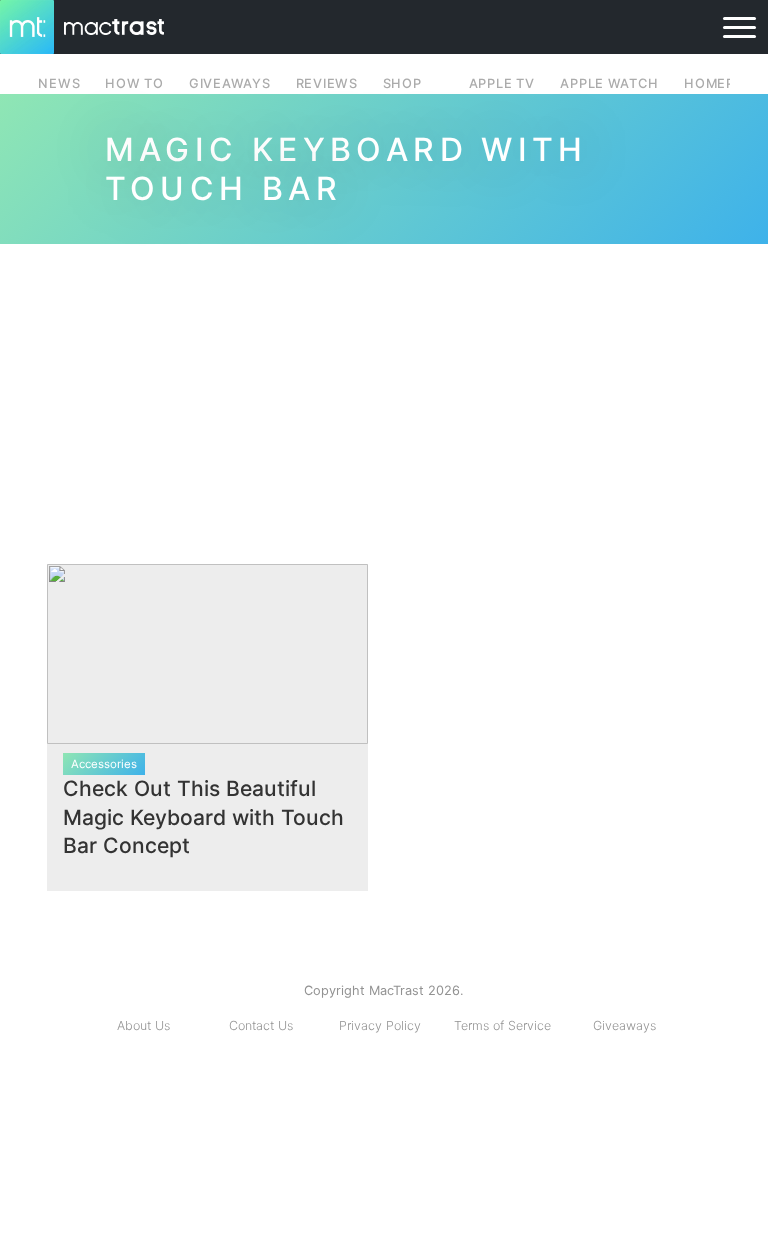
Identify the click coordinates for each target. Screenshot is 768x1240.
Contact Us (261, 1025)
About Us (143, 1025)
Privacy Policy (380, 1025)
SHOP (402, 83)
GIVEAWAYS (230, 83)
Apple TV (502, 83)
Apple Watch (609, 83)
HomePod (719, 83)
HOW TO (134, 83)
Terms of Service (502, 1025)
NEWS (59, 83)
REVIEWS (327, 83)
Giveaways (624, 1025)
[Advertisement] (384, 396)
